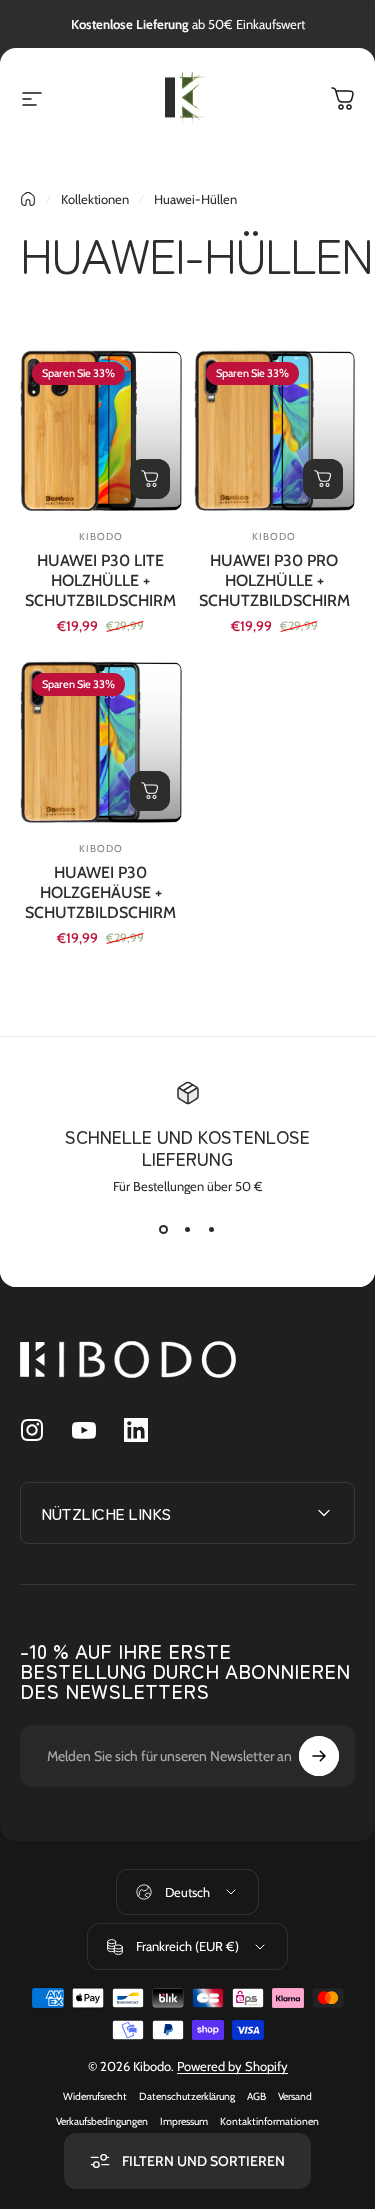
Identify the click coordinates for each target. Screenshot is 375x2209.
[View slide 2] (188, 1230)
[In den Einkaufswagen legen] (150, 479)
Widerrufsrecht (95, 2096)
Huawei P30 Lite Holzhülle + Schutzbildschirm (100, 580)
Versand (295, 2096)
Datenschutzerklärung (187, 2096)
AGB (256, 2096)
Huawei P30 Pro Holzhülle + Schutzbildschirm (274, 580)
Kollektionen (95, 199)
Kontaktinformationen (269, 2121)
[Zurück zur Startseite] (28, 199)
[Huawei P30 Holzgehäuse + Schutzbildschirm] (101, 742)
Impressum (184, 2121)
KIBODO (101, 536)
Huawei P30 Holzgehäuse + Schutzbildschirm (100, 892)
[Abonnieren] (319, 1756)
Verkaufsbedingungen (102, 2121)
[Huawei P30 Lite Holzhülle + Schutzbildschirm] (101, 431)
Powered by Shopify (232, 2066)
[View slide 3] (212, 1230)
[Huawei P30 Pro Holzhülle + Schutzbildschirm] (275, 431)
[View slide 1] (164, 1230)
